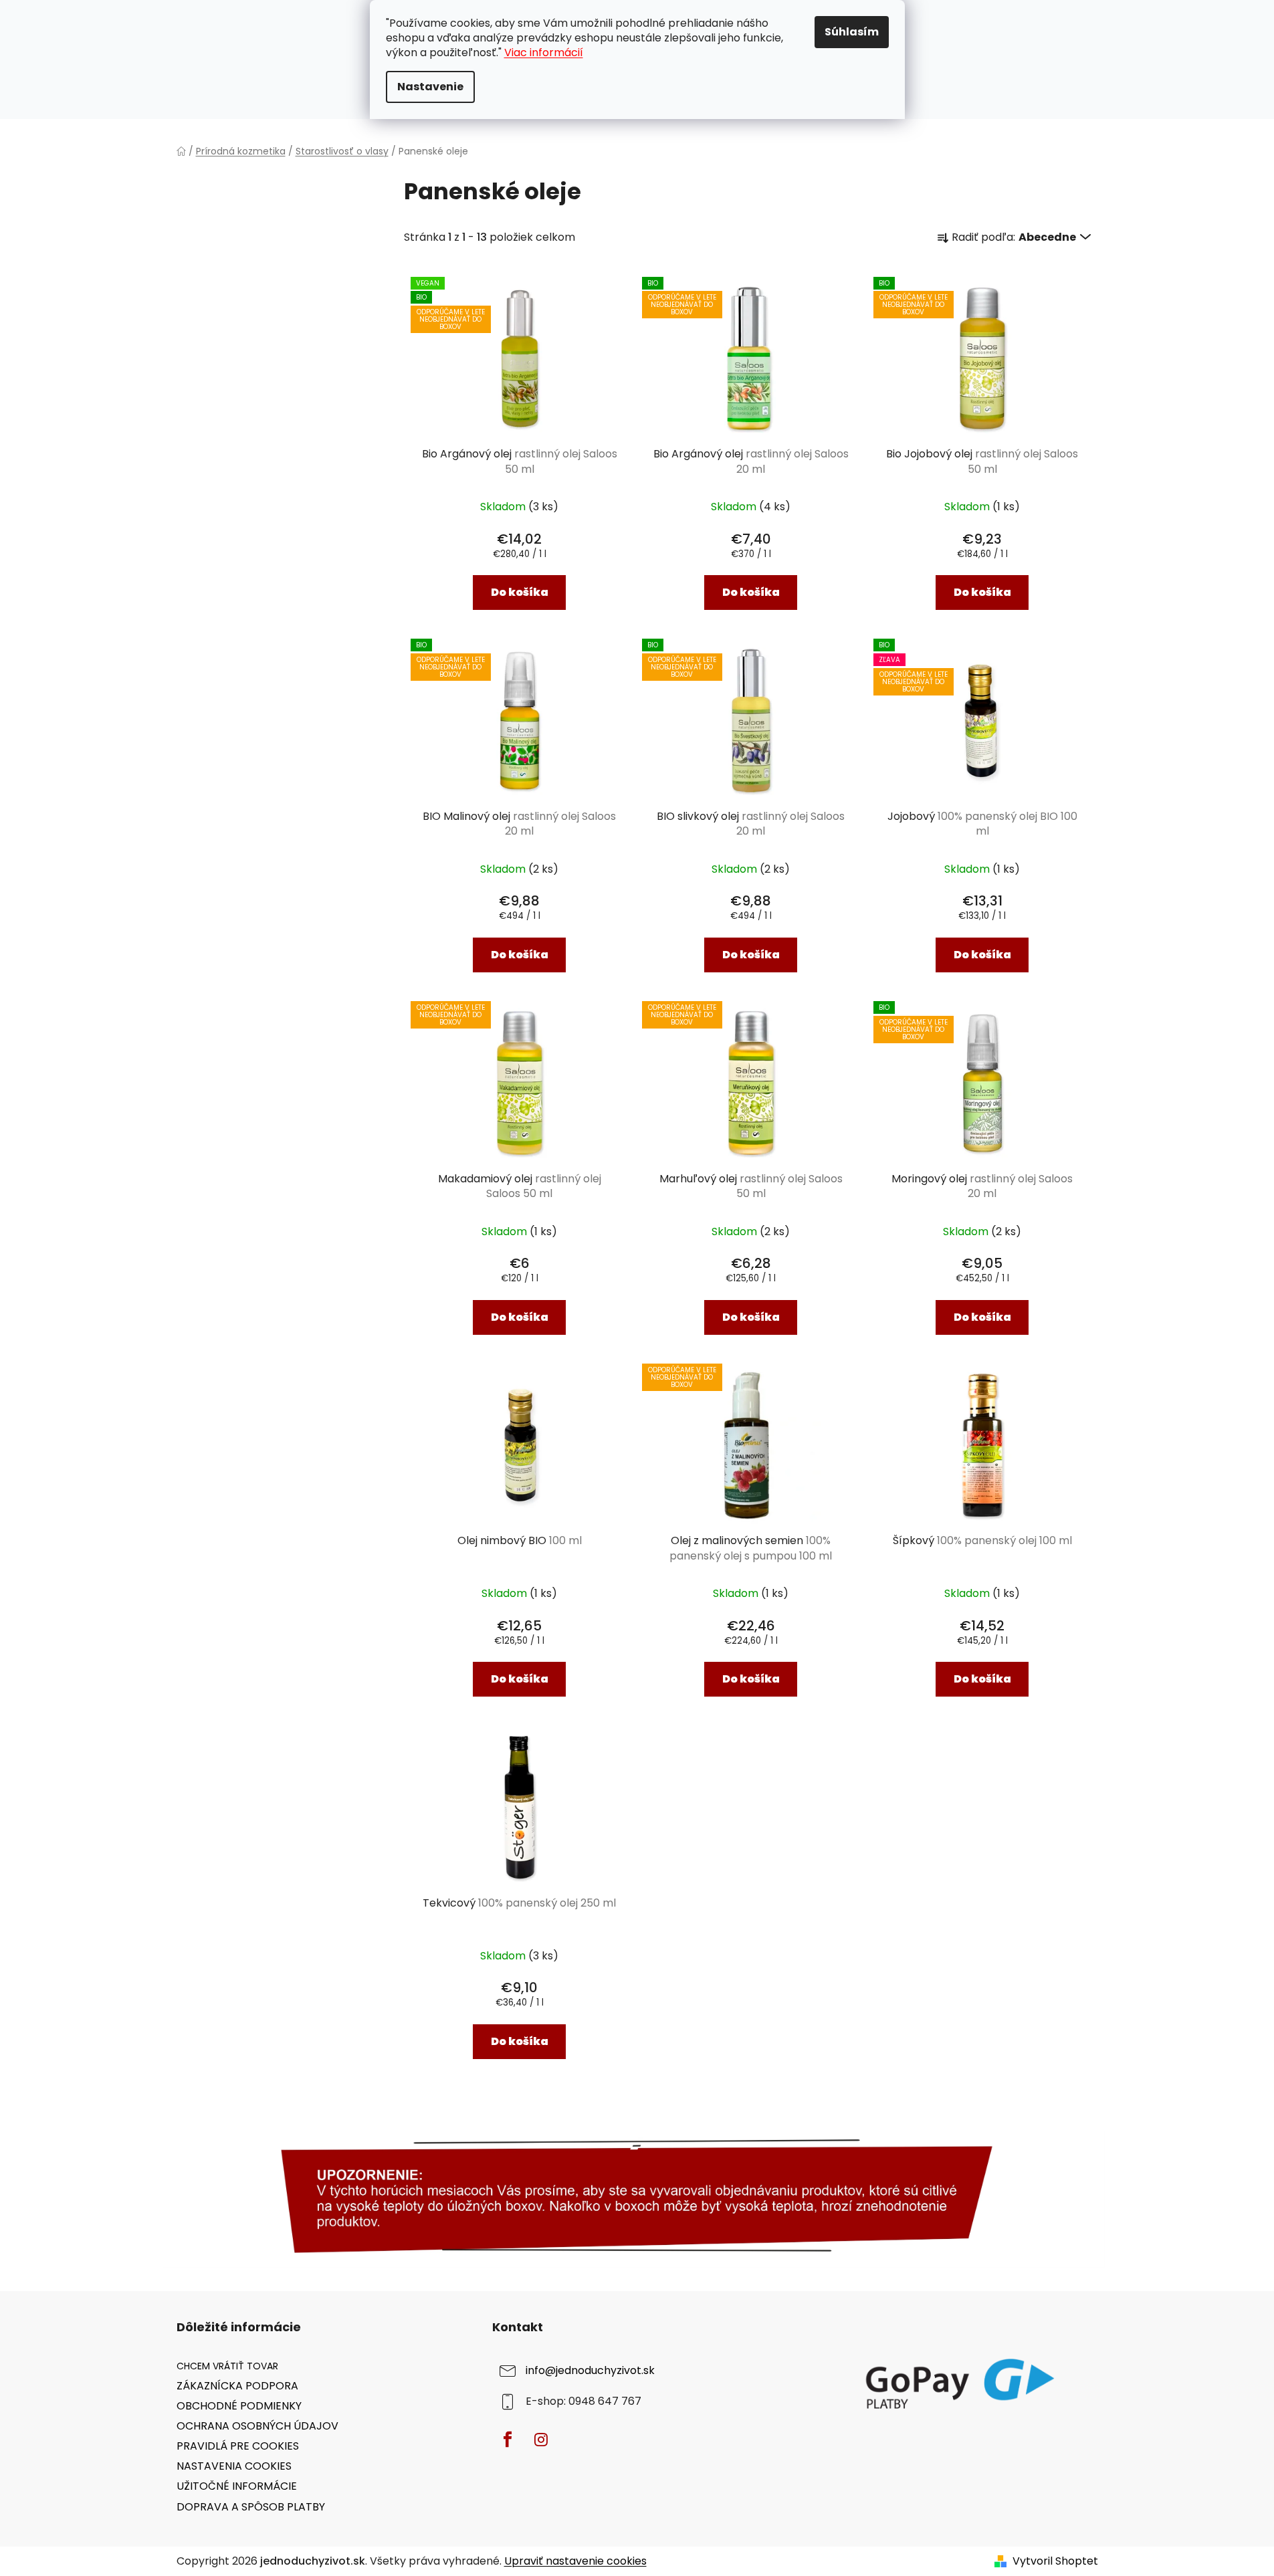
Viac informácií (544, 52)
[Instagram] (541, 2440)
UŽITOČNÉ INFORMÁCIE (237, 2486)
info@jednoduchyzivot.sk (590, 2370)
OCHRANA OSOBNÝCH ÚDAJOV (257, 2426)
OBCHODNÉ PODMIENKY (239, 2406)
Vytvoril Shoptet (1055, 2561)
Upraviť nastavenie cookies (575, 2561)
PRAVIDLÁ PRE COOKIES (238, 2446)
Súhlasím (852, 32)
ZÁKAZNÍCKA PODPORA (237, 2386)
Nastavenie (430, 87)
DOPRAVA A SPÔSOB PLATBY (251, 2507)
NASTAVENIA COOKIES (234, 2466)
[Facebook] (508, 2440)
